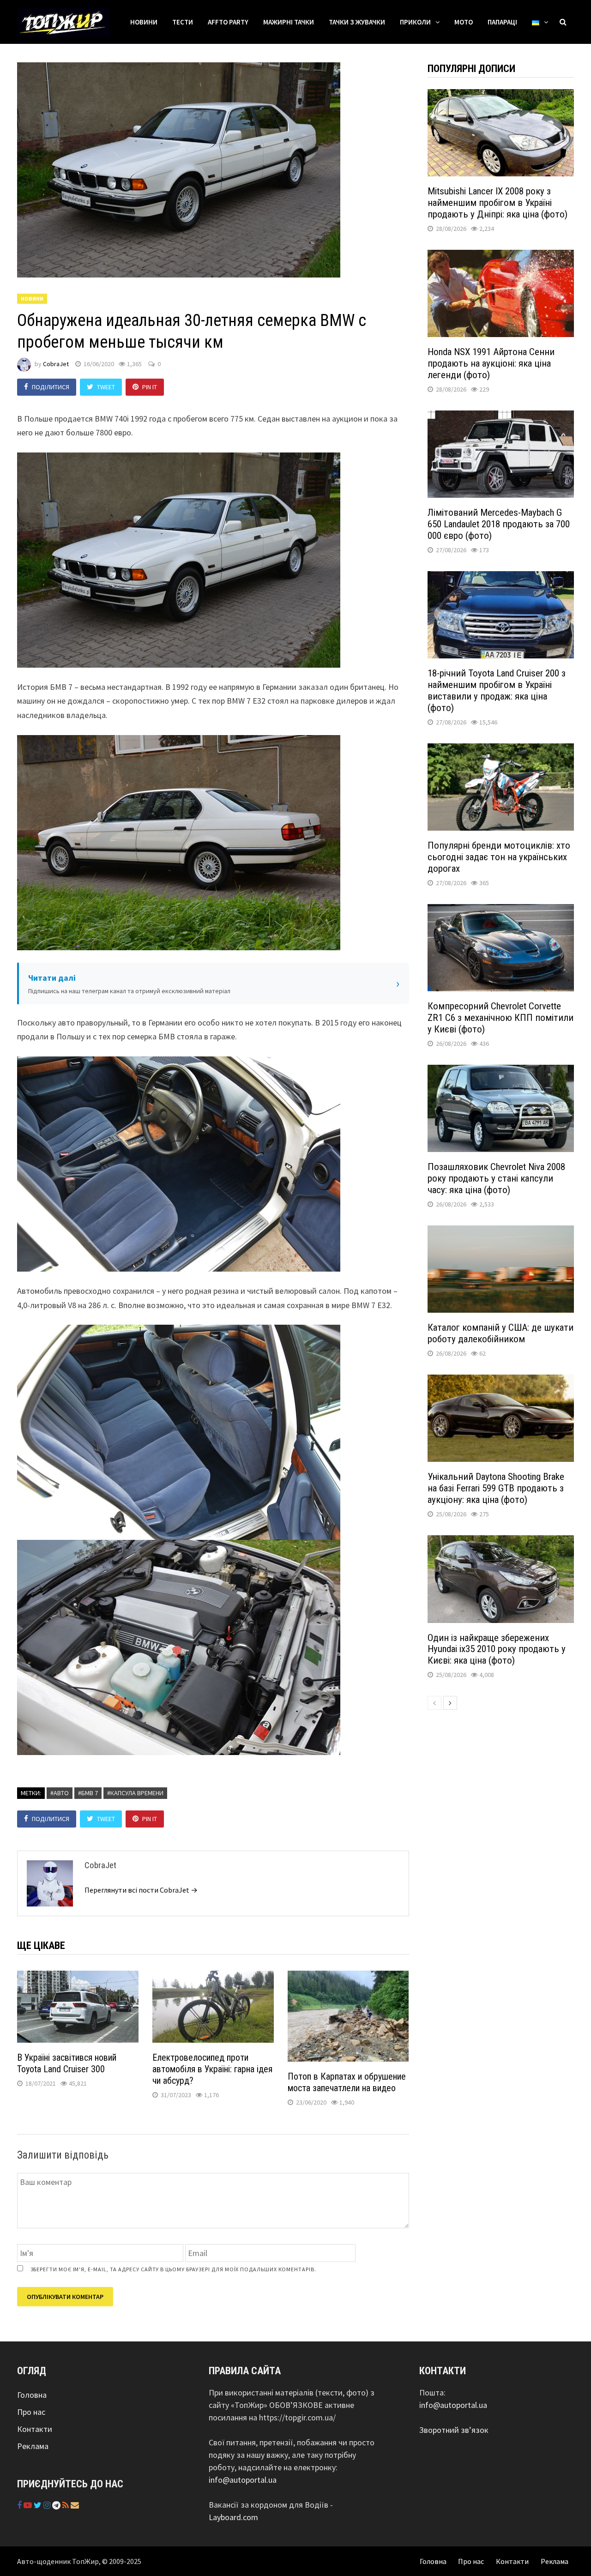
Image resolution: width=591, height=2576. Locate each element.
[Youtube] (29, 2505)
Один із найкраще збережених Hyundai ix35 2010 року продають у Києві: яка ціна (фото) (497, 1649)
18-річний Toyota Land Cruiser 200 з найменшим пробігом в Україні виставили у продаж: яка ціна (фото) (497, 691)
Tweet (106, 387)
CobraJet (56, 364)
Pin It (150, 387)
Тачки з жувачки (357, 22)
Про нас (31, 2412)
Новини (144, 22)
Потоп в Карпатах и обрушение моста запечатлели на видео (347, 2082)
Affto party (228, 22)
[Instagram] (48, 2505)
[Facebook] (20, 2505)
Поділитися (51, 387)
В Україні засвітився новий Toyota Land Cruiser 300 (67, 2063)
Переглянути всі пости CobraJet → (141, 1890)
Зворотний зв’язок (454, 2430)
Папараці (502, 22)
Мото (464, 22)
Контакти (35, 2429)
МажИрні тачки (289, 22)
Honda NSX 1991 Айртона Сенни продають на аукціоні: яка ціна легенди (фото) (491, 363)
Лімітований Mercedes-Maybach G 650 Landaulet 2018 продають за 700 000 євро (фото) (499, 524)
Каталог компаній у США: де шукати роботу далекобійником (501, 1333)
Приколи (415, 22)
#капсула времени (135, 1793)
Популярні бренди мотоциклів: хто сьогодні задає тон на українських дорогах (499, 857)
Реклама (33, 2446)
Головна (32, 2395)
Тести (183, 22)
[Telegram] (57, 2505)
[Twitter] (39, 2505)
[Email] (75, 2505)
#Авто (60, 1793)
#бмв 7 (88, 1793)
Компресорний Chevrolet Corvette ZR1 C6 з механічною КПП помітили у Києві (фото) (501, 1018)
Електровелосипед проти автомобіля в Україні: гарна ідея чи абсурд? (212, 2069)
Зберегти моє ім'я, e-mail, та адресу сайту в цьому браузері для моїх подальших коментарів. (173, 2269)
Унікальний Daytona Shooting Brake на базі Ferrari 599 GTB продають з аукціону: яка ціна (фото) (496, 1488)
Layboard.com (233, 2517)
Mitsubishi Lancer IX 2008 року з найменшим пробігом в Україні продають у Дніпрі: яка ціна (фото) (498, 203)
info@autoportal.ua (243, 2480)
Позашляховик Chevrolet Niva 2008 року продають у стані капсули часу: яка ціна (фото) (496, 1178)
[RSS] (66, 2505)
